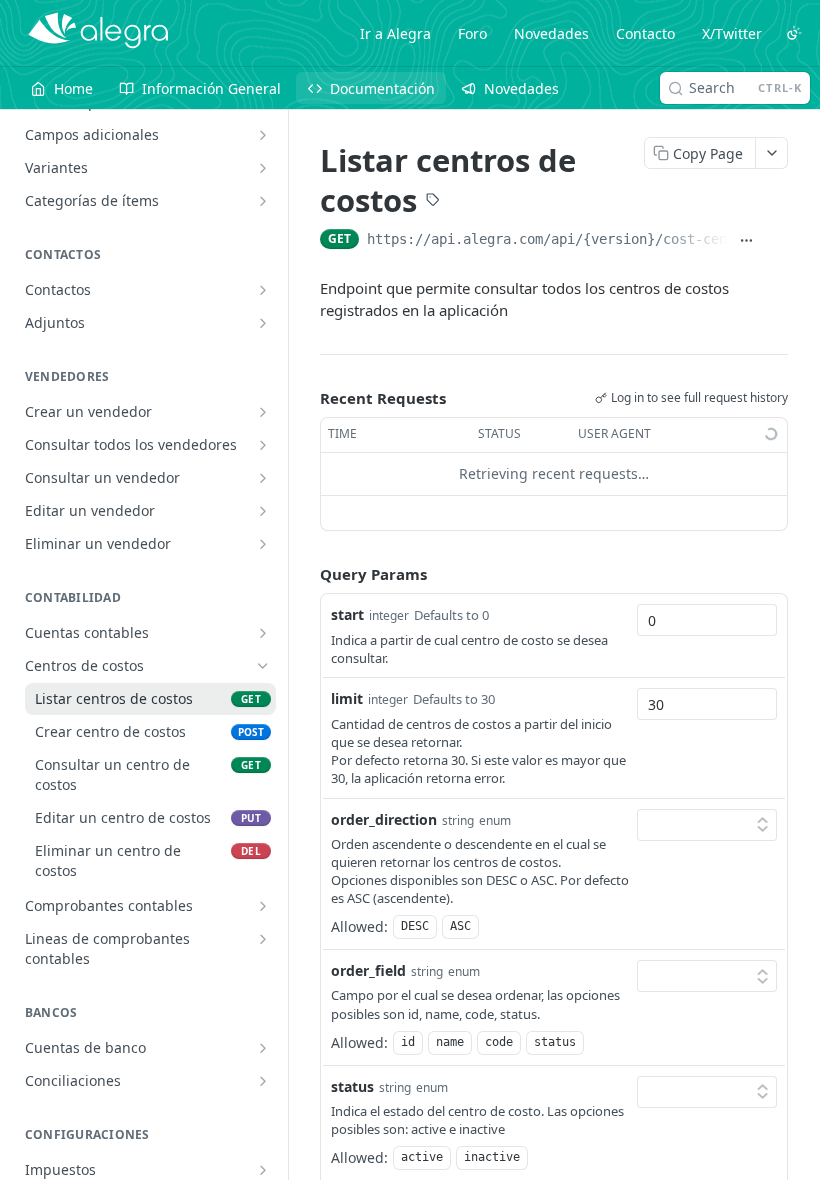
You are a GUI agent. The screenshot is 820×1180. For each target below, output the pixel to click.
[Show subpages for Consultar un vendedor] (263, 478)
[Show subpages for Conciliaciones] (263, 1081)
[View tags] (433, 202)
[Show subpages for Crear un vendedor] (263, 412)
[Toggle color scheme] (794, 33)
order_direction (384, 819)
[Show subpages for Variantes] (263, 168)
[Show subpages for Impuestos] (263, 1170)
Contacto (645, 33)
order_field (368, 970)
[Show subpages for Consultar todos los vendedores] (263, 445)
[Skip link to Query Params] (306, 574)
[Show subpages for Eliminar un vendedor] (263, 544)
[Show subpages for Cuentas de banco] (263, 1048)
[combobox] (707, 620)
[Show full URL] (747, 241)
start (347, 614)
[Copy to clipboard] (777, 241)
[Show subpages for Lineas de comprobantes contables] (263, 939)
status (352, 1086)
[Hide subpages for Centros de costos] (263, 666)
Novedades (551, 33)
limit (347, 698)
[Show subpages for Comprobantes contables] (263, 906)
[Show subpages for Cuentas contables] (263, 633)
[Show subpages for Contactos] (263, 290)
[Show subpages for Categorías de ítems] (263, 201)
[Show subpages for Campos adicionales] (263, 135)
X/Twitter (732, 33)
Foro (472, 33)
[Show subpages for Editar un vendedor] (263, 511)
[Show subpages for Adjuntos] (263, 323)
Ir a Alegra (395, 33)
